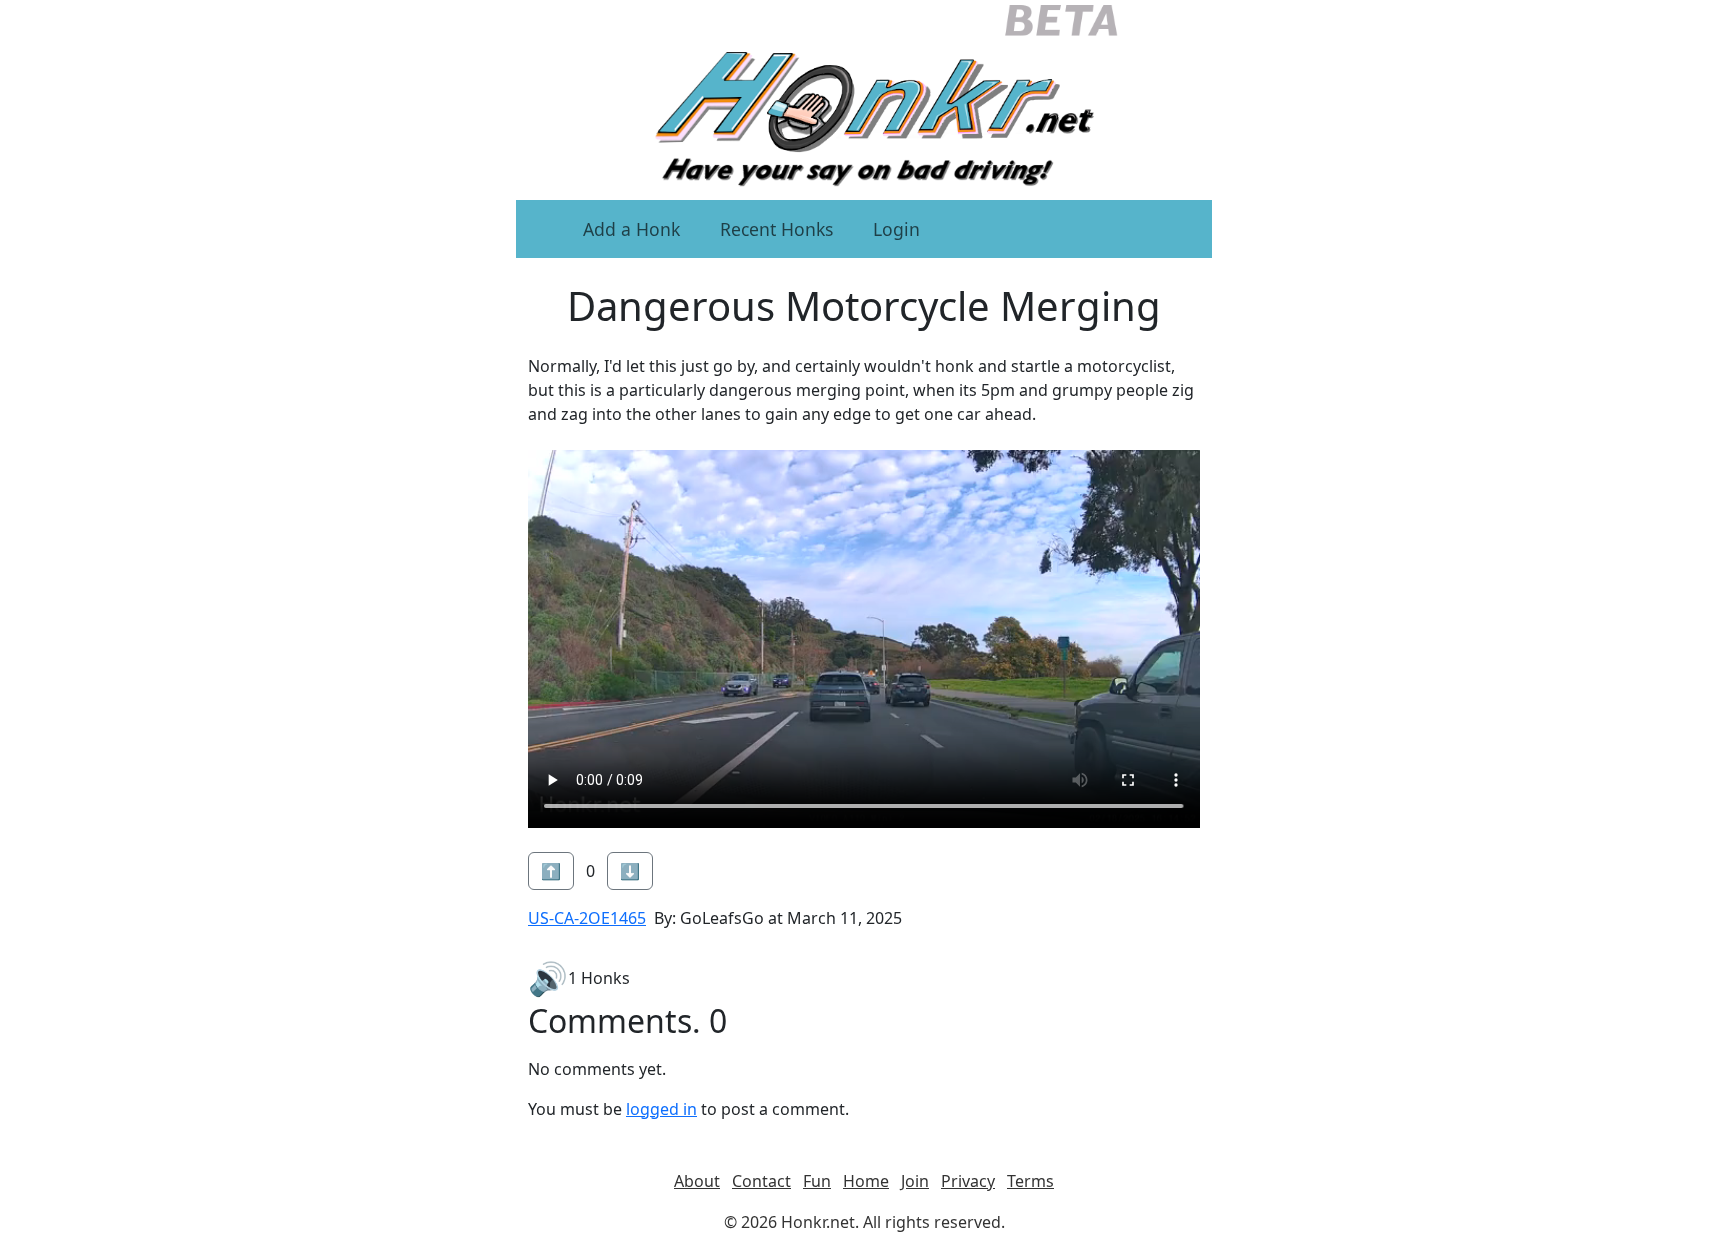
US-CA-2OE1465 (587, 918)
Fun (817, 1181)
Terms (1030, 1181)
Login (896, 229)
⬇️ (630, 871)
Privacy (968, 1181)
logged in (661, 1109)
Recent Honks (776, 229)
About (697, 1181)
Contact (761, 1181)
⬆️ (551, 871)
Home (866, 1181)
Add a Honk (631, 229)
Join (915, 1181)
